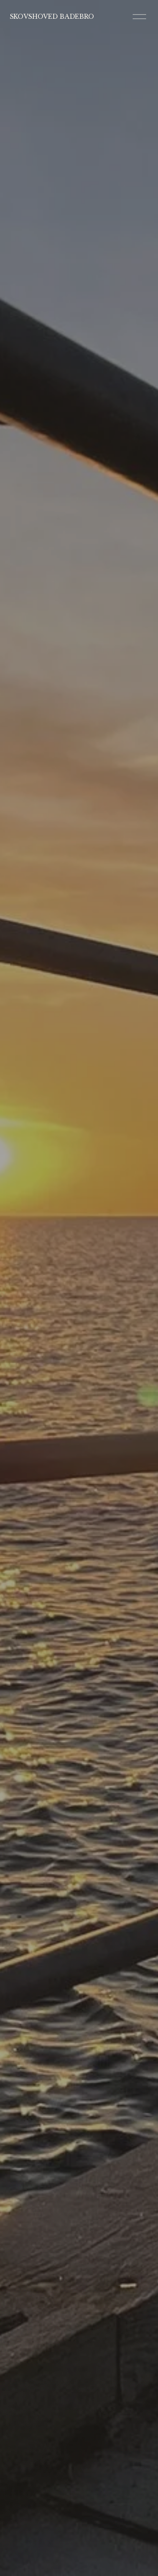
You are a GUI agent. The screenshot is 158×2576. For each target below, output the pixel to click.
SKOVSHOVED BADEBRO (52, 16)
